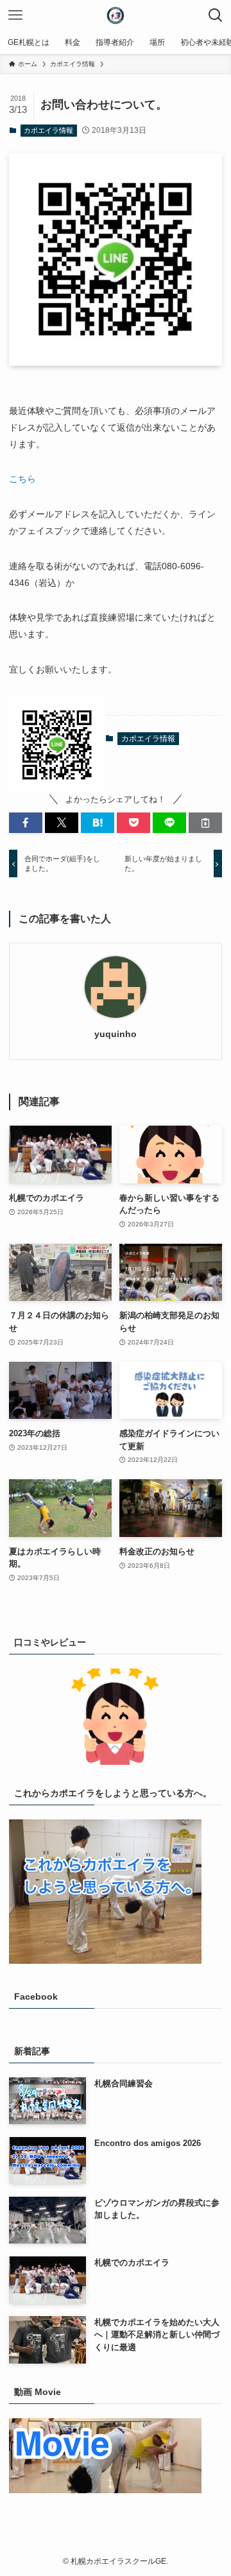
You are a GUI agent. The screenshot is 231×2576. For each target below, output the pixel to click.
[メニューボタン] (15, 15)
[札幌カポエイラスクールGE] (116, 15)
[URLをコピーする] (205, 823)
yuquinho (116, 1034)
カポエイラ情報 (48, 130)
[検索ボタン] (216, 15)
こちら (22, 479)
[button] (26, 823)
